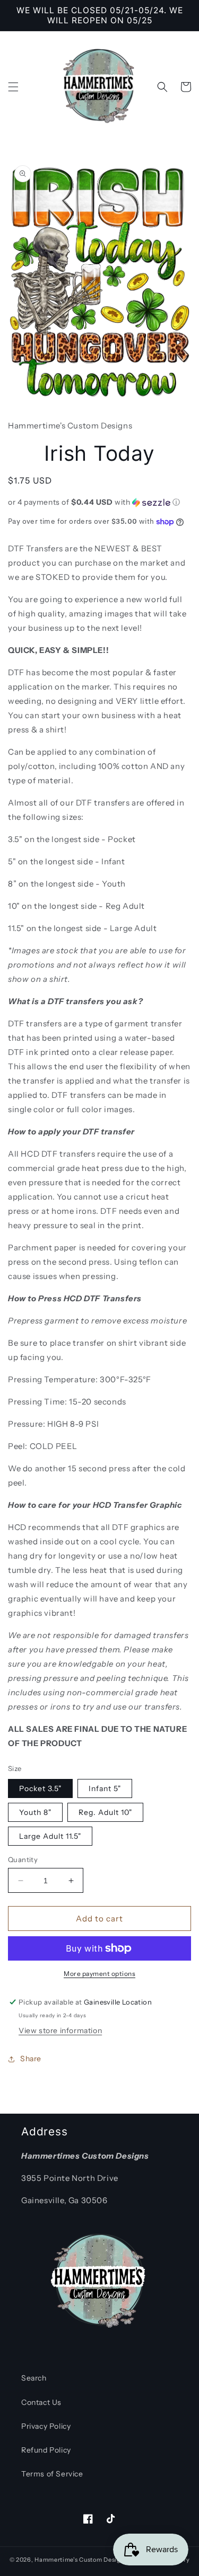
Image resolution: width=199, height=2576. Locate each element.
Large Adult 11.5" (50, 1836)
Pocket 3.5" (40, 1788)
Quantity (23, 1859)
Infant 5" (105, 1788)
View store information (60, 2031)
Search (34, 2378)
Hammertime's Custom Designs (81, 2560)
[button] (13, 87)
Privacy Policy (46, 2426)
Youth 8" (35, 1812)
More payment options (99, 1974)
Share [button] (31, 2059)
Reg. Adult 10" (105, 1812)
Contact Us (41, 2402)
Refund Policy (46, 2450)
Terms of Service (52, 2474)
